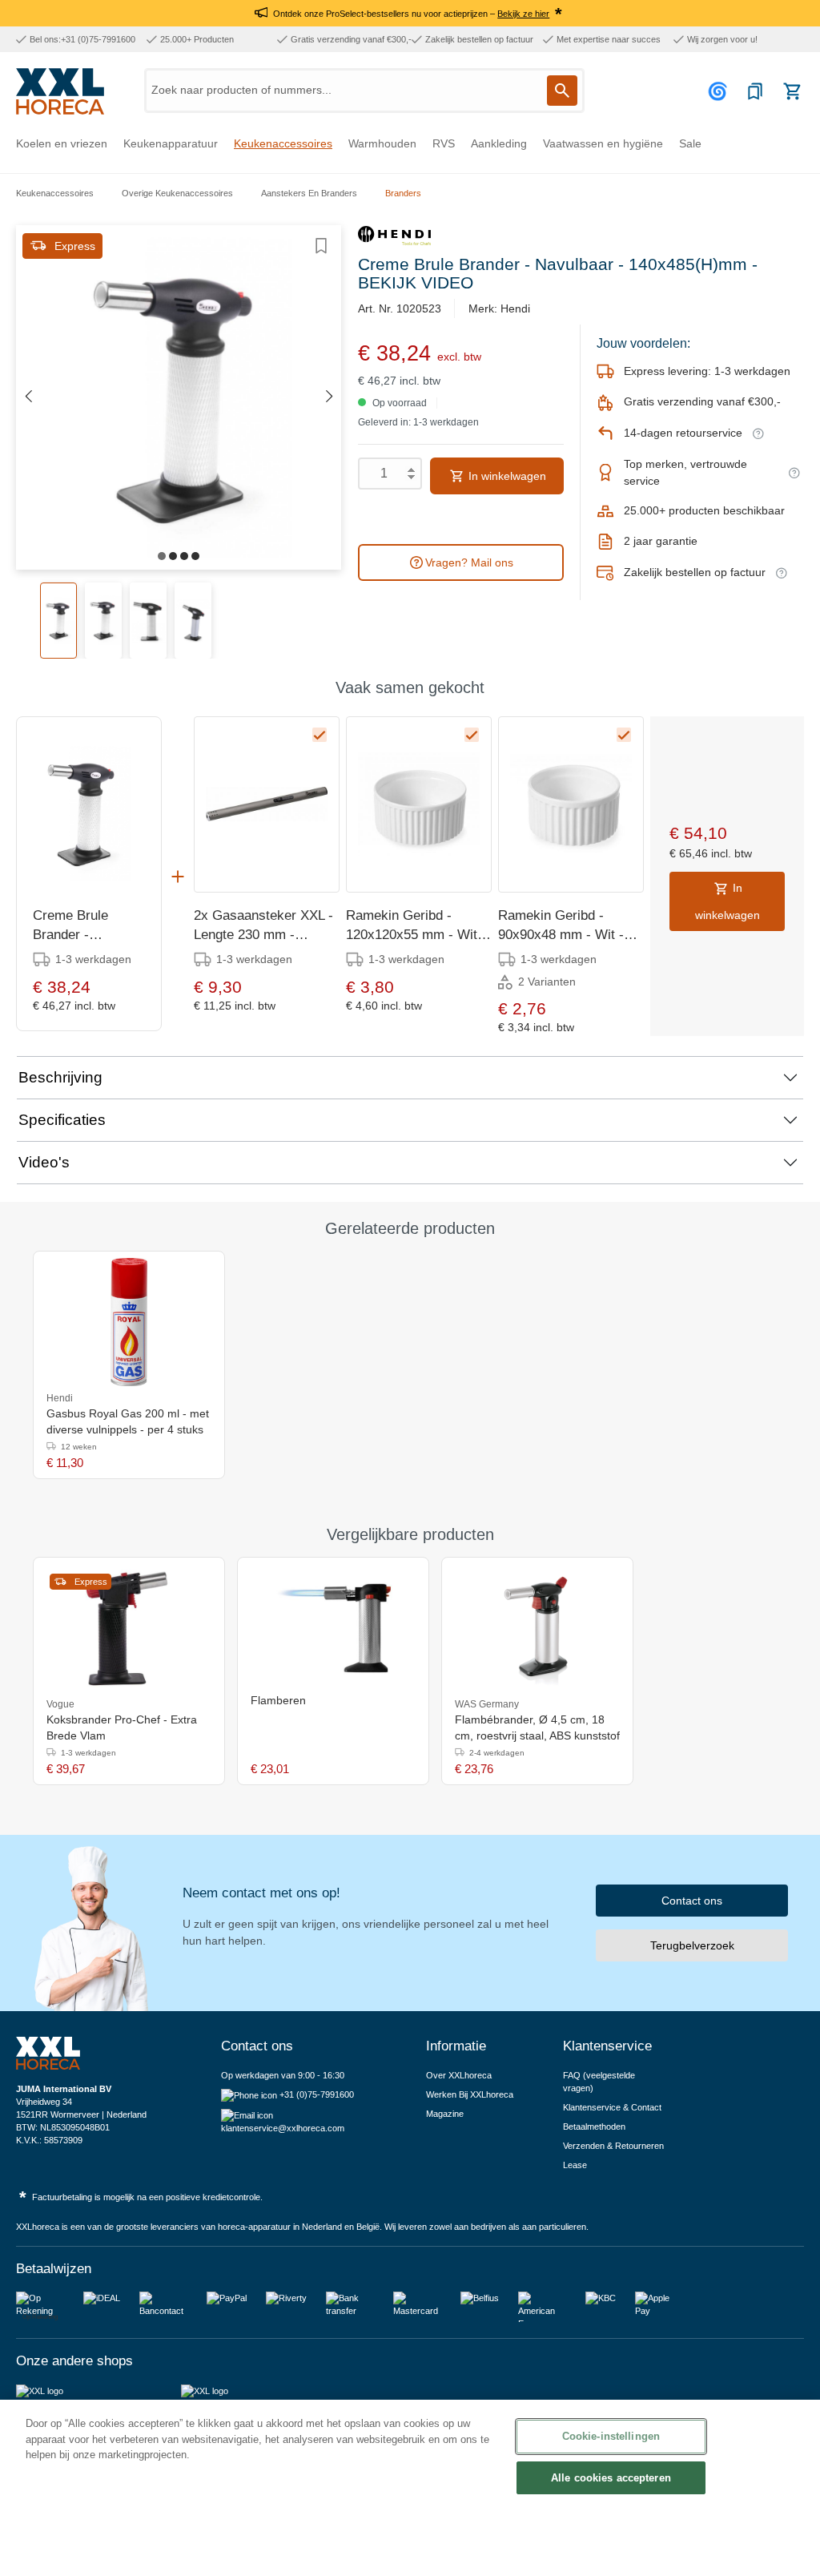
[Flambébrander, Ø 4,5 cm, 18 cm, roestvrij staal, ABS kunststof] (537, 1628)
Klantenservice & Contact (612, 2107)
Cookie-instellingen (611, 2436)
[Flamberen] (333, 1628)
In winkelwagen (506, 476)
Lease (575, 2165)
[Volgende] (329, 397)
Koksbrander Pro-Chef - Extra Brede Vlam (122, 1727)
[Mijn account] (720, 91)
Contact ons (692, 1901)
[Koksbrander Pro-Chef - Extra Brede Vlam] (129, 1628)
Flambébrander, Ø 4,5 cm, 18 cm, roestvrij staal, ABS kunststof (537, 1727)
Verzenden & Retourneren (613, 2146)
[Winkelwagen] (792, 91)
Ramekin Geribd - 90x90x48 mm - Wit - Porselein (561, 926)
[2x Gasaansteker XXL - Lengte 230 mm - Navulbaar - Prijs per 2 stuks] (267, 804)
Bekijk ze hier (523, 14)
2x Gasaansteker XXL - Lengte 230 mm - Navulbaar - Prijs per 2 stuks (263, 926)
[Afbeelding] (162, 556)
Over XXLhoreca (459, 2075)
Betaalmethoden (594, 2127)
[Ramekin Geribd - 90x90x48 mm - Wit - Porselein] (571, 804)
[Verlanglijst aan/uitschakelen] (321, 246)
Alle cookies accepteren (611, 2478)
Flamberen (278, 1700)
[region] (410, 2488)
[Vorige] (28, 397)
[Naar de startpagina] (60, 91)
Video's (44, 1162)
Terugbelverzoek (692, 1945)
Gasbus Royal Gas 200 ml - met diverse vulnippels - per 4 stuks (128, 1421)
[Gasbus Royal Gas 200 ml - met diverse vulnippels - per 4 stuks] (129, 1322)
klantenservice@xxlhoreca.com (283, 2128)
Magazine (445, 2114)
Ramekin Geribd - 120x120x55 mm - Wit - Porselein (416, 926)
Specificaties (62, 1120)
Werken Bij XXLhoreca (470, 2094)
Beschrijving (60, 1077)
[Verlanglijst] (755, 91)
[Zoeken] (562, 91)
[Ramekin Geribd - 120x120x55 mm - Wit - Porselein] (419, 804)
